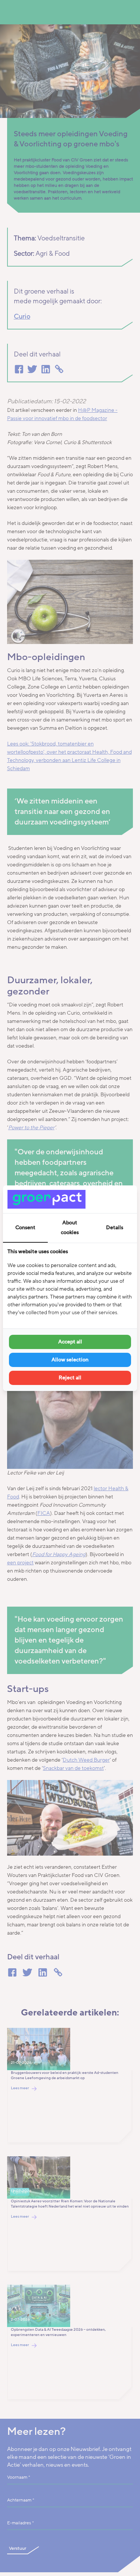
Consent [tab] (25, 1228)
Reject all (70, 1378)
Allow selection (70, 1360)
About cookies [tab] (70, 1228)
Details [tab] (115, 1228)
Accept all (70, 1342)
